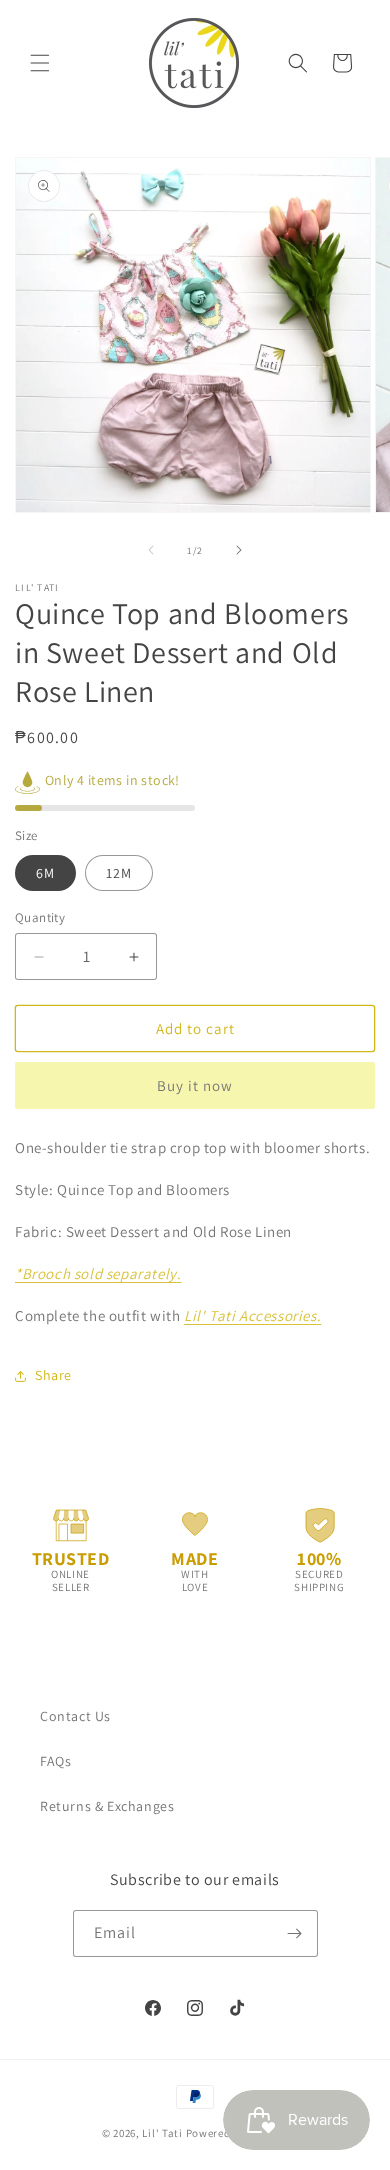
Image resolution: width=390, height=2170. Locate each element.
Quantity (40, 917)
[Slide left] (151, 550)
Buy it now (195, 1085)
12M (119, 873)
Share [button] (53, 1375)
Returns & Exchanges (107, 1806)
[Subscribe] (295, 1933)
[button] (40, 63)
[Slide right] (239, 550)
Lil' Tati (162, 2133)
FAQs (55, 1761)
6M (45, 873)
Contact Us (75, 1716)
